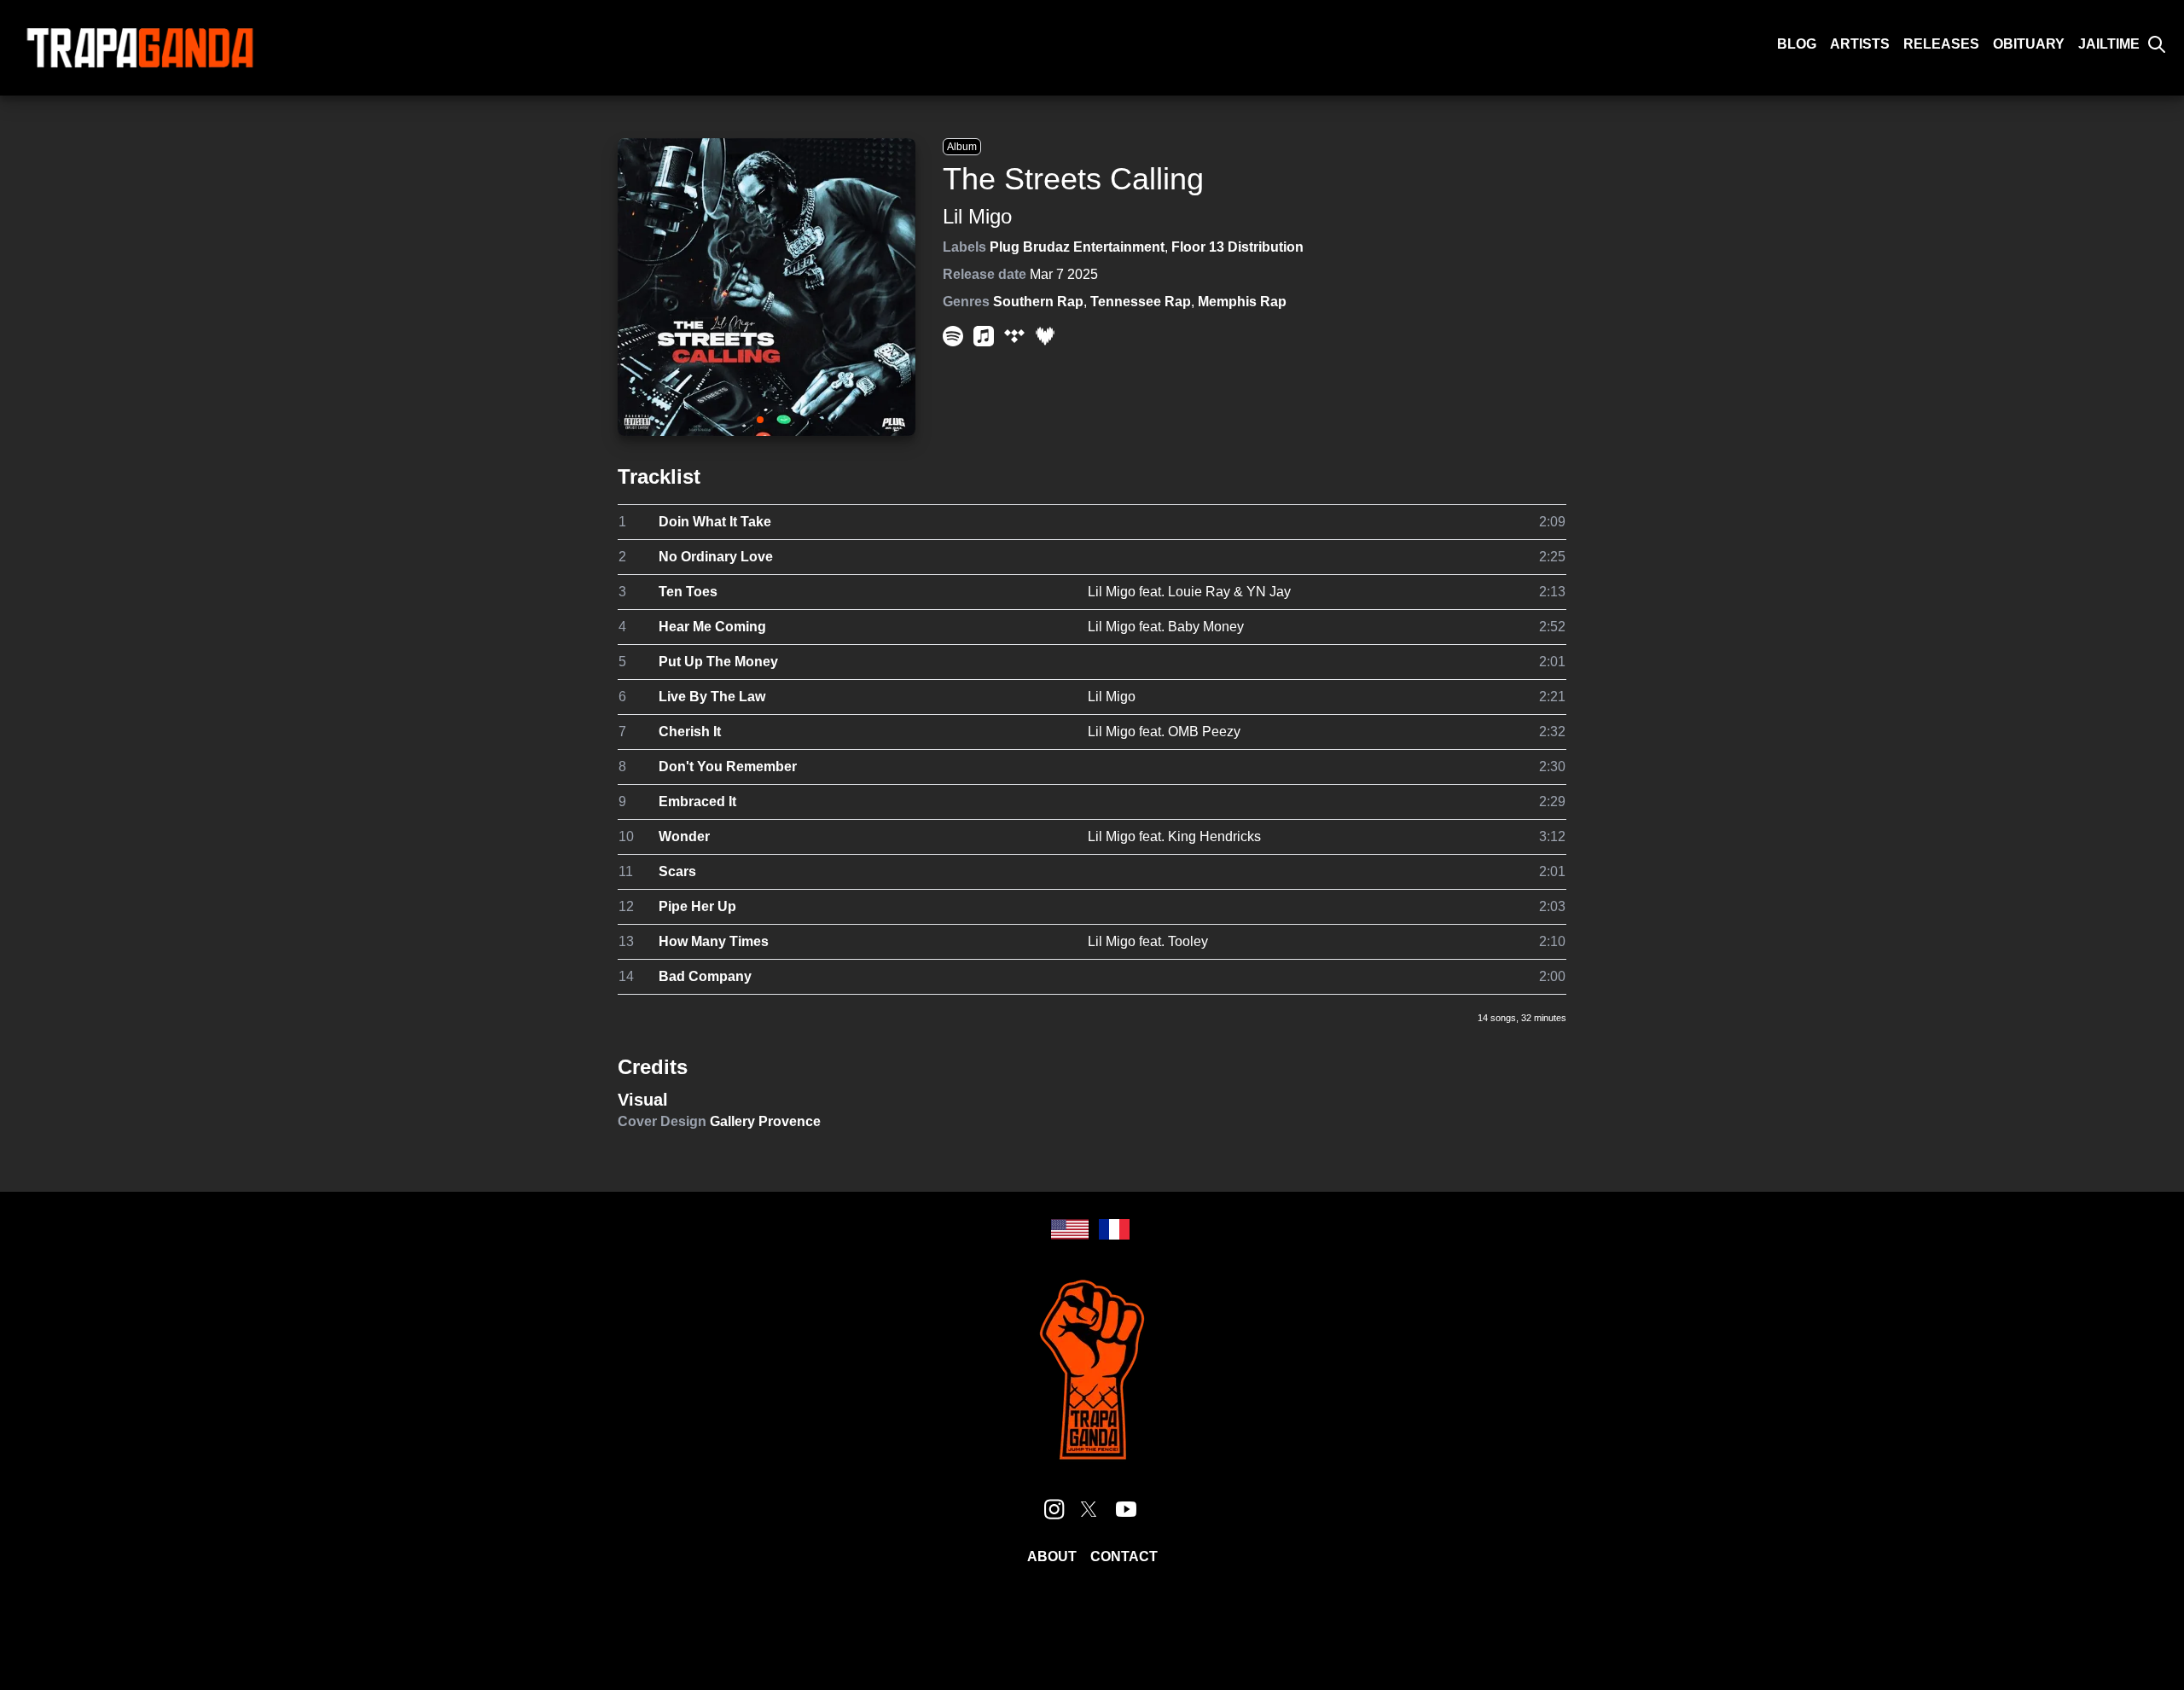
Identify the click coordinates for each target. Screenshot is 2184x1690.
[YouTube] (1126, 1509)
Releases (1941, 44)
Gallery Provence (765, 1121)
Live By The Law (712, 697)
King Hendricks (1214, 836)
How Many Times (714, 941)
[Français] (1114, 1229)
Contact (1124, 1556)
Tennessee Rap (1141, 302)
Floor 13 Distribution (1237, 247)
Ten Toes (688, 592)
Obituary (2029, 44)
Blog (1797, 44)
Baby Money (1206, 627)
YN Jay (1269, 592)
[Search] (2157, 44)
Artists (1860, 44)
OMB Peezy (1204, 732)
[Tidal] (1014, 336)
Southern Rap (1038, 302)
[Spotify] (953, 336)
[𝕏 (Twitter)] (1089, 1509)
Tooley (1188, 941)
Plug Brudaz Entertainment (1077, 247)
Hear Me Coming (712, 627)
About (1052, 1556)
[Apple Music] (984, 336)
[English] (1070, 1229)
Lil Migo (977, 216)
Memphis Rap (1242, 302)
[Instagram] (1054, 1509)
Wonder (684, 836)
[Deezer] (1045, 336)
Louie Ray (1199, 592)
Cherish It (690, 732)
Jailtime (2109, 44)
